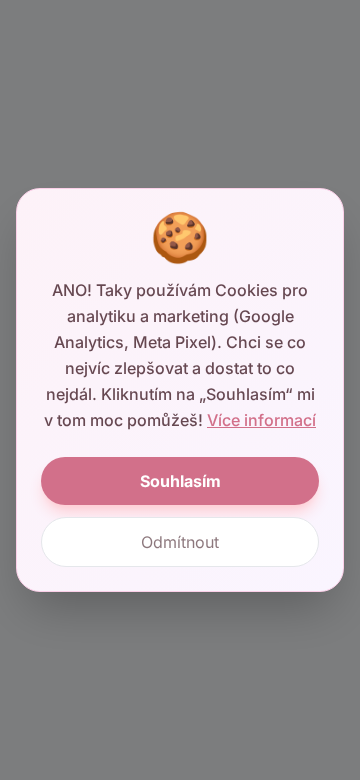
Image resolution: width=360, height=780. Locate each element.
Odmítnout (180, 542)
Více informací (261, 420)
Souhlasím (180, 481)
